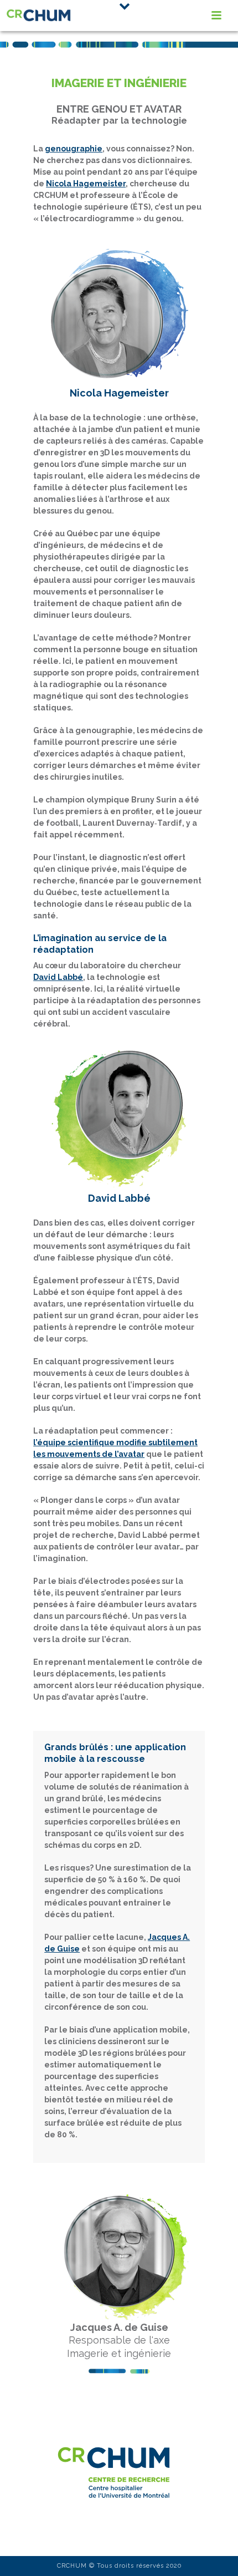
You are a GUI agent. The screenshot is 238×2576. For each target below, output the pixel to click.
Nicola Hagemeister (86, 184)
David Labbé (58, 977)
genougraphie (74, 149)
